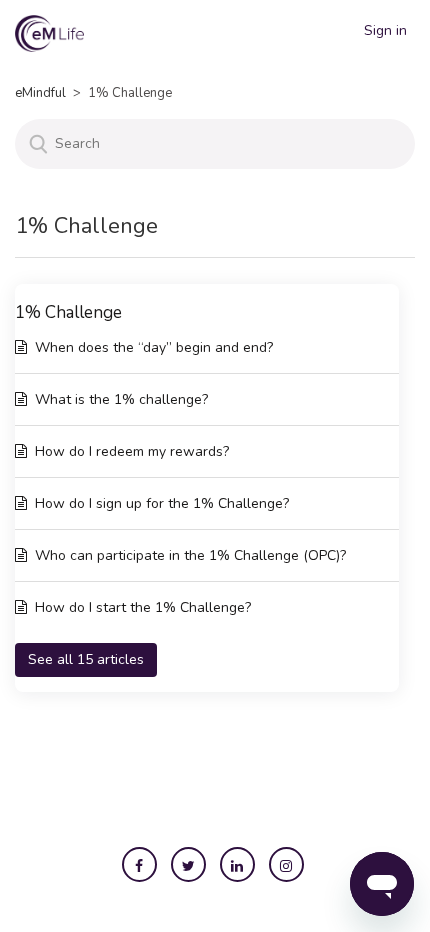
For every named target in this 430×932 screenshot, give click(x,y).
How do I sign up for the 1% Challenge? (162, 503)
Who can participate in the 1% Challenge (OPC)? (190, 555)
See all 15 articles (86, 659)
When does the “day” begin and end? (154, 347)
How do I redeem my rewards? (132, 451)
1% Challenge (68, 312)
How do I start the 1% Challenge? (143, 607)
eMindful (40, 93)
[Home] (49, 32)
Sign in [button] (385, 30)
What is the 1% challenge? (121, 399)
